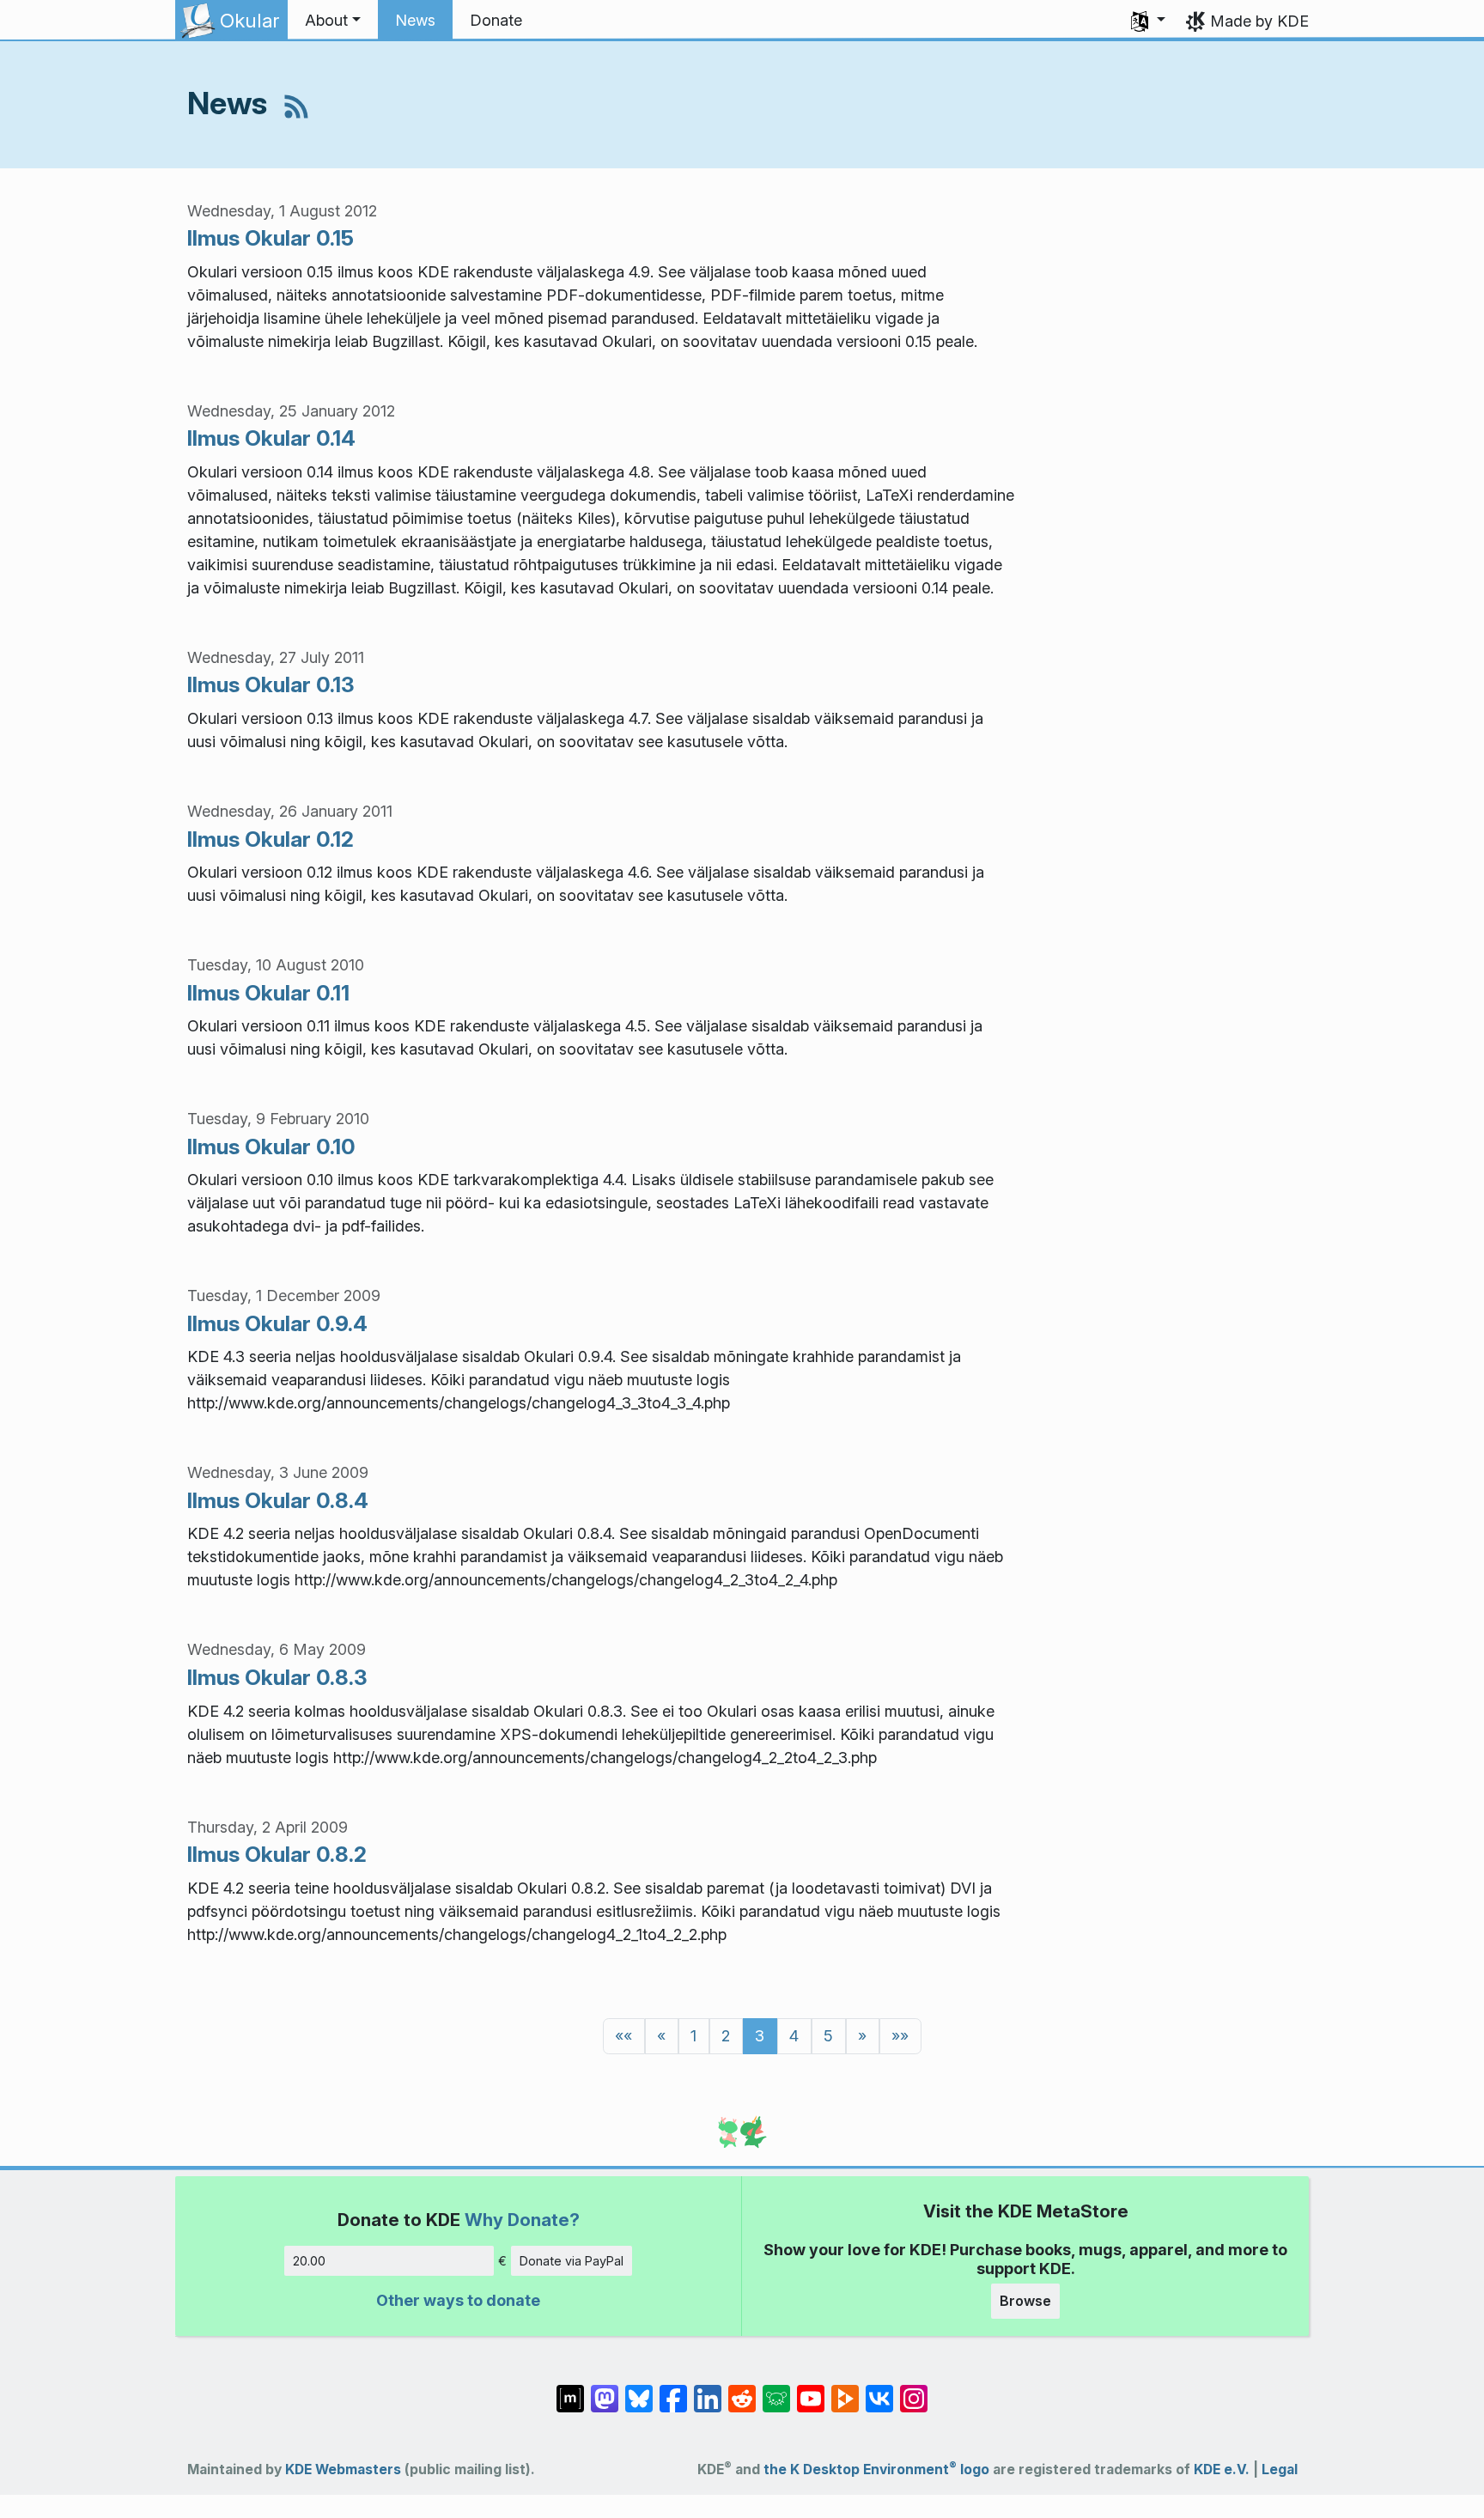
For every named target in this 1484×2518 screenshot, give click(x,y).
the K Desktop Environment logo (876, 2469)
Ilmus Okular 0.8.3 (277, 1677)
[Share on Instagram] (914, 2389)
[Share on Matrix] (570, 2389)
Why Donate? (522, 2220)
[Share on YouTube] (811, 2389)
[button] (333, 21)
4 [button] (794, 2036)
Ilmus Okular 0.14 (271, 438)
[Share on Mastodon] (605, 2389)
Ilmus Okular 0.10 (271, 1146)
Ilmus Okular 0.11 (268, 993)
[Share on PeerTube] (845, 2389)
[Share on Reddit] (742, 2389)
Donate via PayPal (572, 2261)
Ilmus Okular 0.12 (271, 839)
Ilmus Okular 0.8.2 (277, 1854)
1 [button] (693, 2036)
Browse (1025, 2301)
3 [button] (760, 2036)
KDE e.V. (1222, 2469)
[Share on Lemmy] (776, 2389)
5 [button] (828, 2036)
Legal (1280, 2469)
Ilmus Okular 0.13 (271, 684)
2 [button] (726, 2036)
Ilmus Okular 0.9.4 (277, 1323)
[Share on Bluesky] (639, 2389)
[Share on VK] (879, 2389)
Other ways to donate (458, 2300)
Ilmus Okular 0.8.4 (278, 1500)
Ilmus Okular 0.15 (271, 238)
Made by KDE (1259, 21)
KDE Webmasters (343, 2469)
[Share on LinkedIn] (708, 2389)
